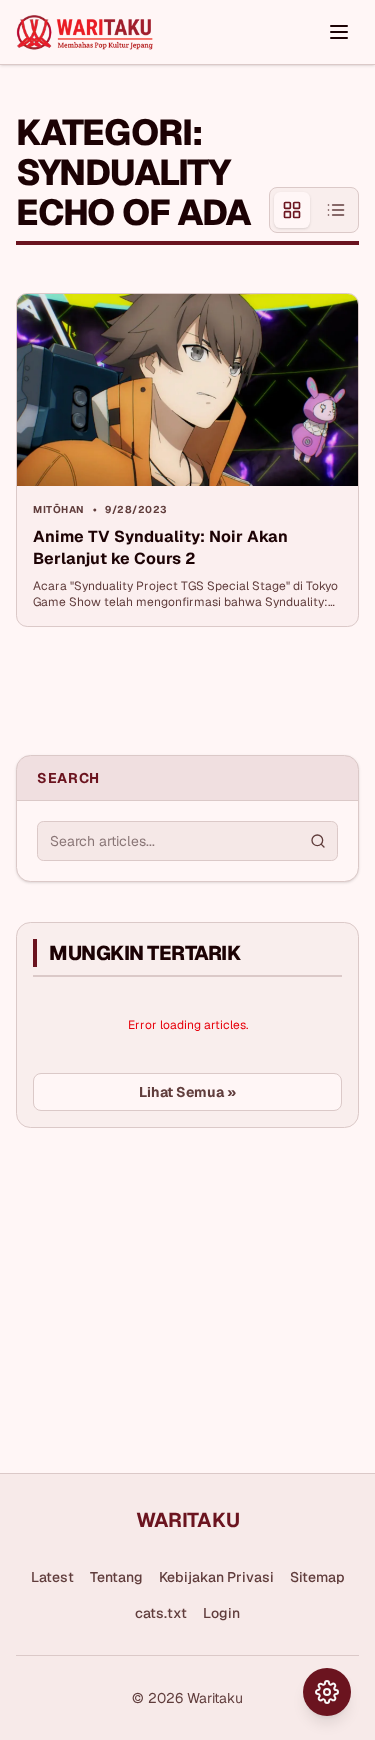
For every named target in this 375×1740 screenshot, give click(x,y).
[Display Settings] (327, 1692)
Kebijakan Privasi (216, 1577)
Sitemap (317, 1577)
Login (221, 1613)
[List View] (336, 210)
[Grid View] (292, 210)
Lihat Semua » (187, 1092)
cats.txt (161, 1613)
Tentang (116, 1577)
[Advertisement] (166, 1293)
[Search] (318, 841)
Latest (52, 1577)
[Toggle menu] (339, 32)
